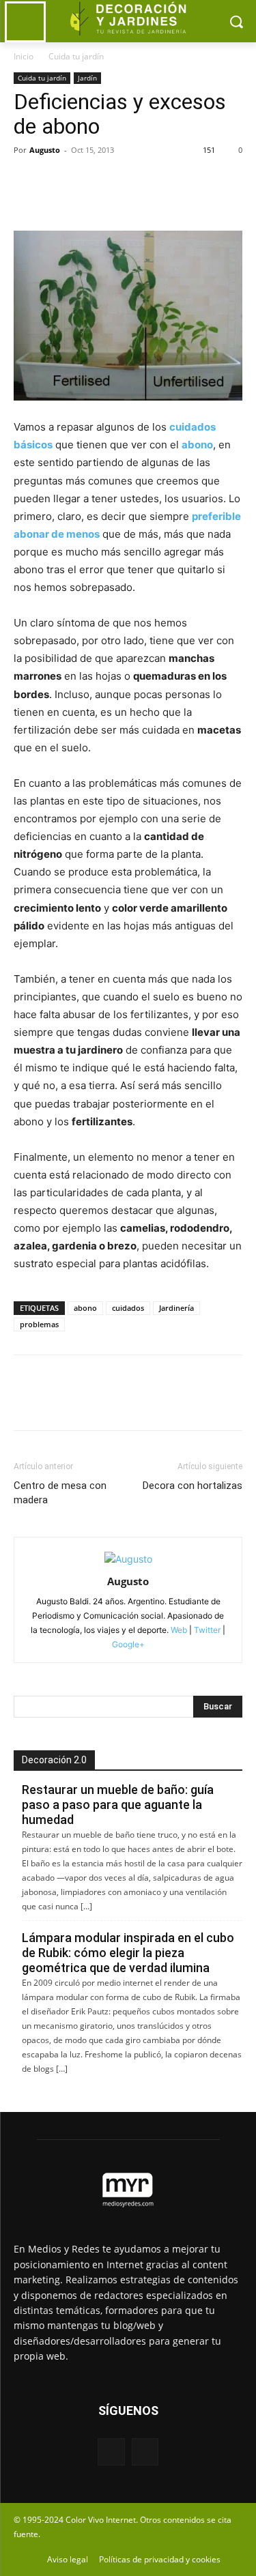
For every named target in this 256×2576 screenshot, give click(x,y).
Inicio (24, 56)
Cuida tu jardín (76, 56)
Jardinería (176, 1308)
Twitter (207, 1630)
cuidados (128, 1308)
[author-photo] (128, 1559)
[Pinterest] (90, 181)
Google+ (128, 1644)
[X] (59, 181)
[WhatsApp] (122, 181)
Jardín (87, 78)
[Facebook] (27, 181)
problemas (39, 1324)
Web (179, 1630)
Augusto (45, 150)
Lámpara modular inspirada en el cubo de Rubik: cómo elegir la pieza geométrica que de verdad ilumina (128, 1953)
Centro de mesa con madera (60, 1493)
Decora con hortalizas (193, 1486)
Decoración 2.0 (54, 1760)
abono (85, 1308)
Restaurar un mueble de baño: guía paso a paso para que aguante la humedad (118, 1805)
